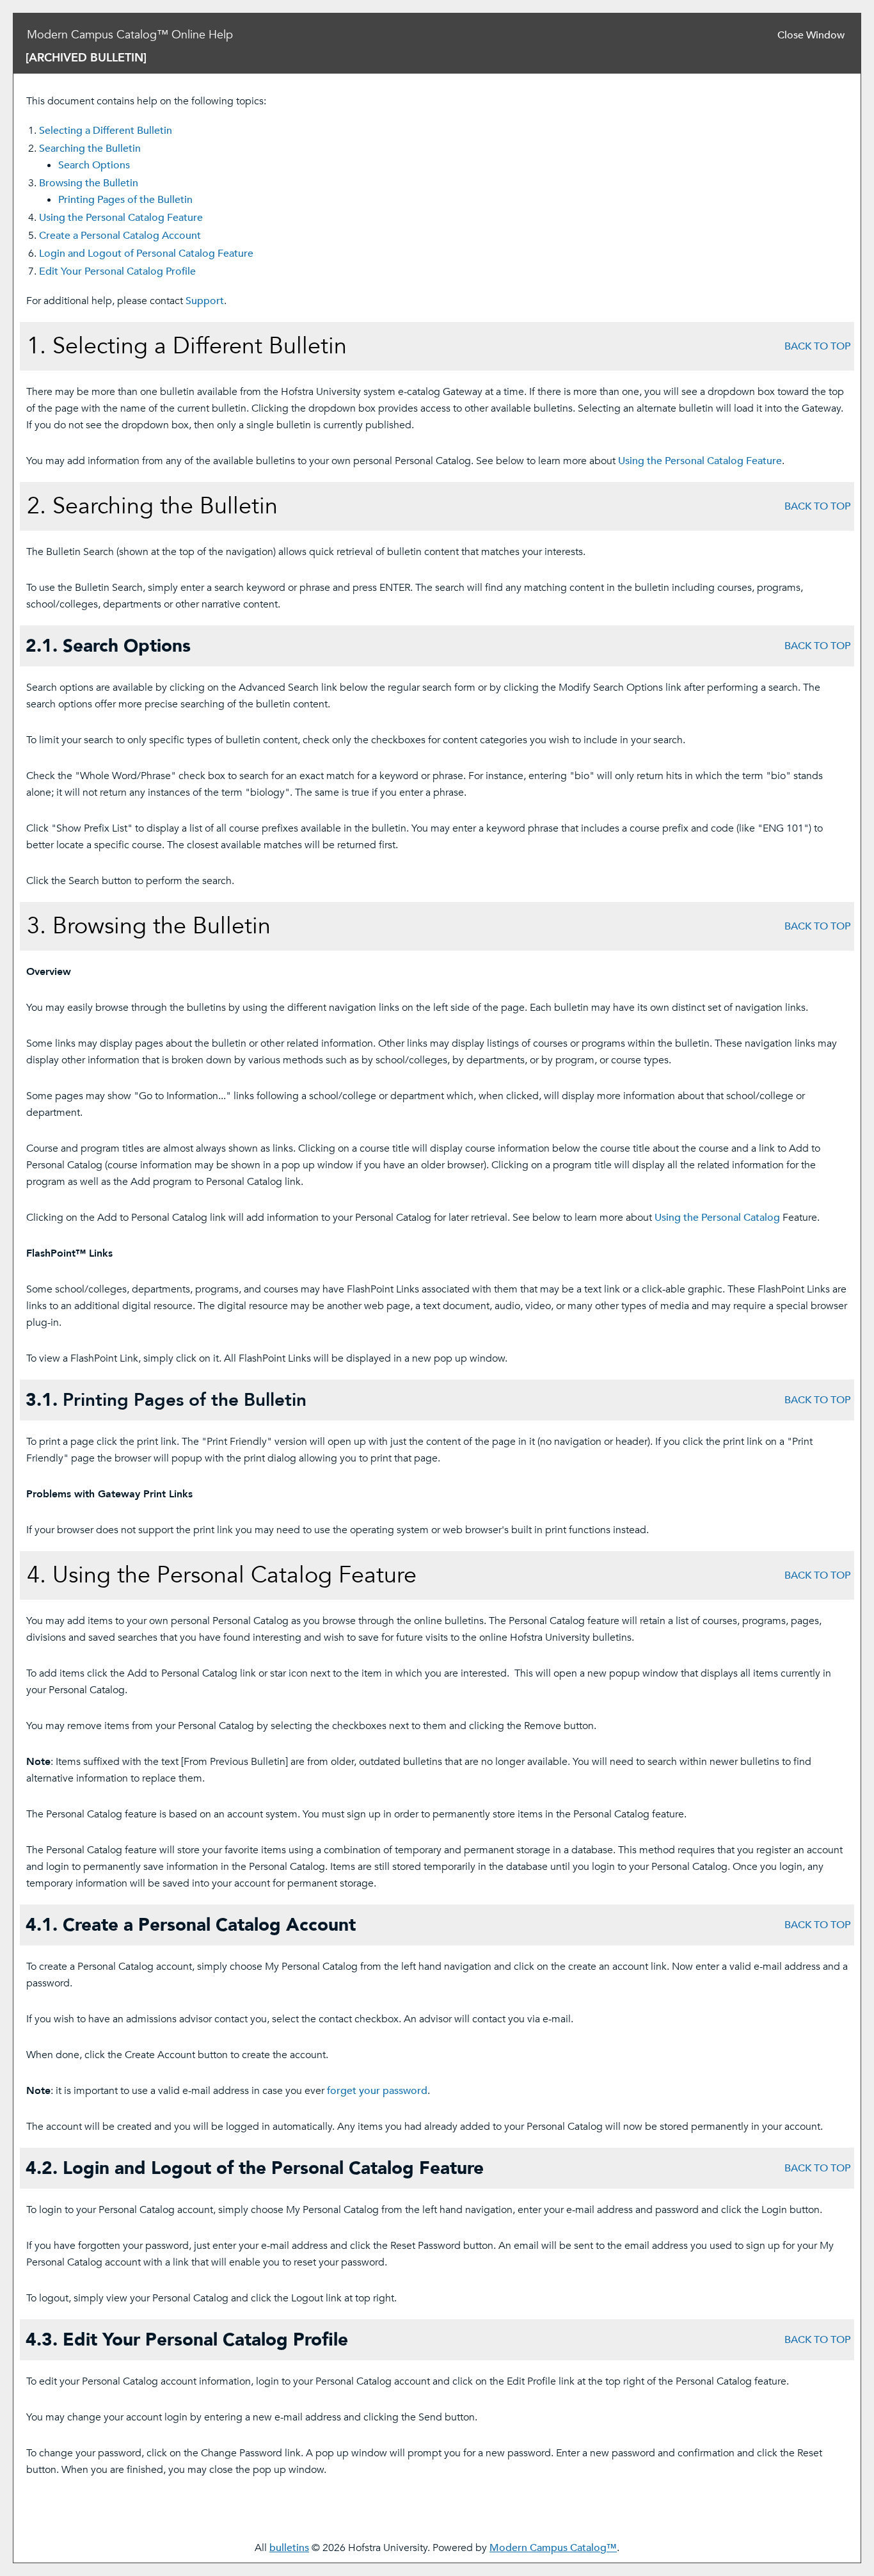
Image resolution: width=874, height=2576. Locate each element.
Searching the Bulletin (90, 149)
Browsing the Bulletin (89, 183)
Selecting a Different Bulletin (106, 131)
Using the (717, 1218)
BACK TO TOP (817, 346)
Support (205, 301)
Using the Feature (121, 218)
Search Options (94, 165)
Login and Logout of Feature (146, 254)
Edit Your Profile (117, 271)
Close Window (811, 35)
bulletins (289, 2548)
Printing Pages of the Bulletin (125, 200)
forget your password (377, 2091)
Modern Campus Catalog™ (553, 2548)
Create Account (120, 236)
